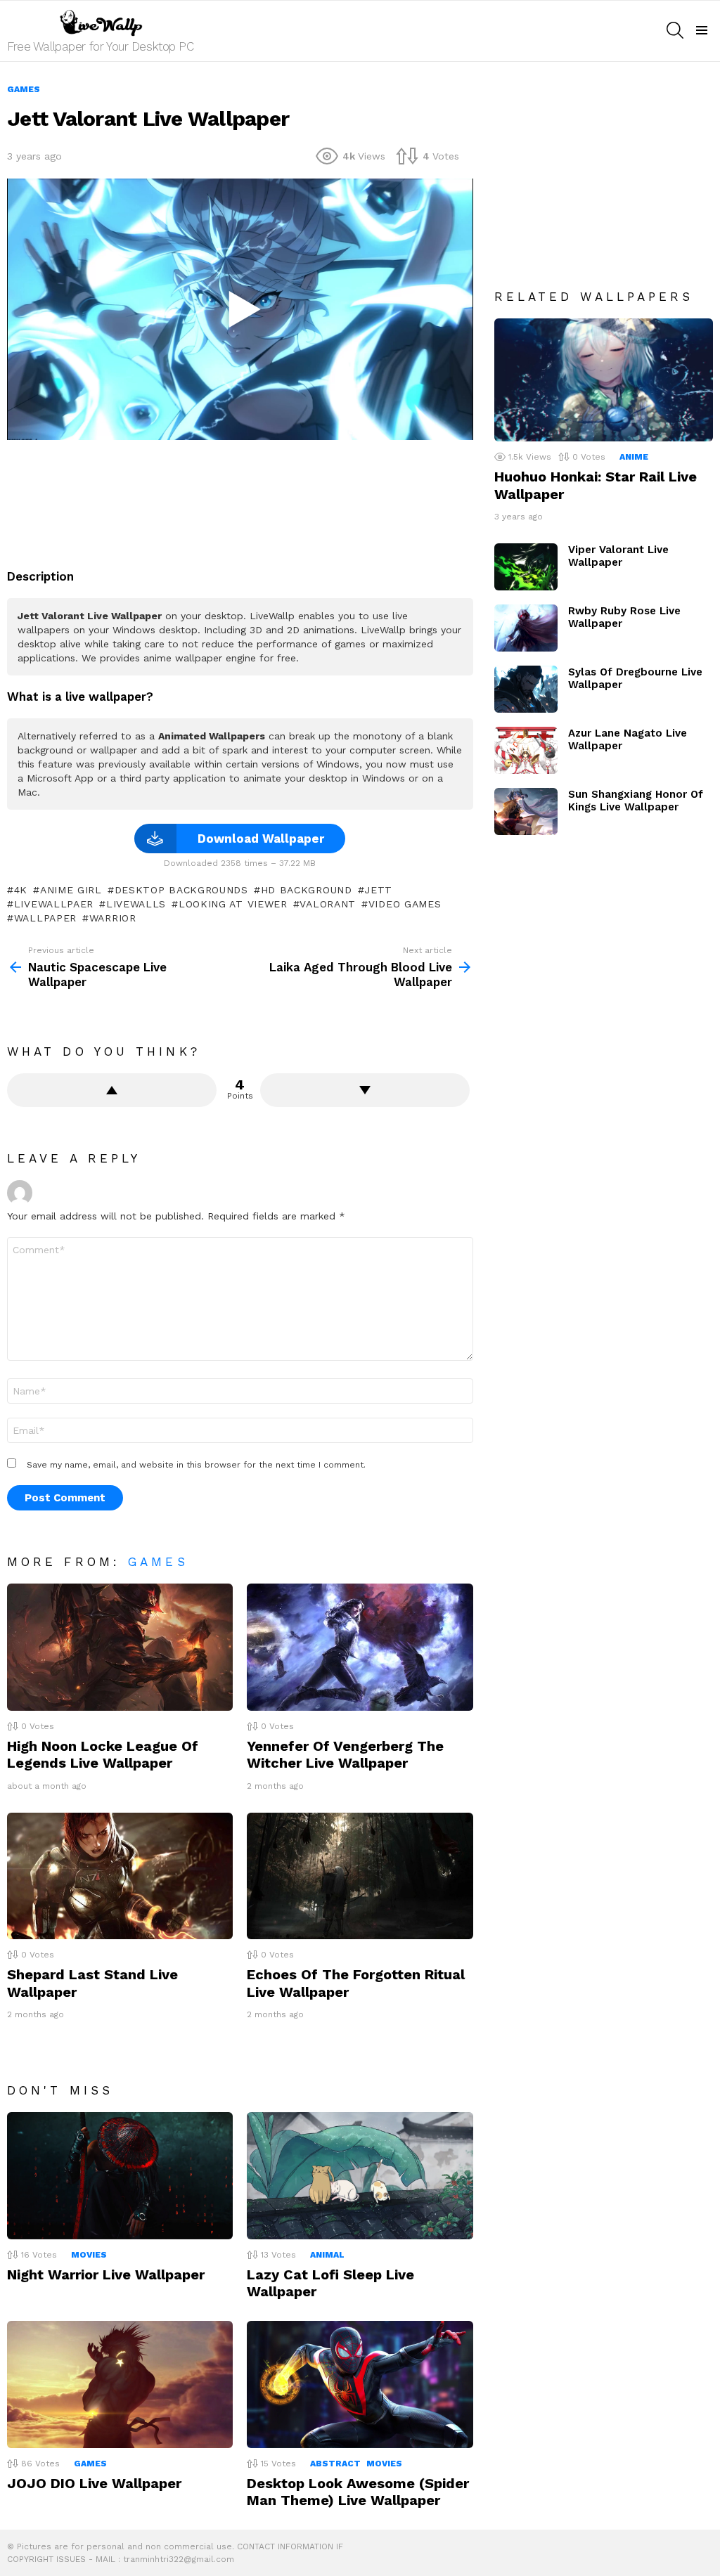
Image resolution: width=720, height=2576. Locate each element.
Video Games (405, 904)
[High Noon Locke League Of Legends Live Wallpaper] (120, 1647)
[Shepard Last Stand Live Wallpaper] (120, 1876)
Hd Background (307, 890)
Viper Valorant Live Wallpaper (618, 556)
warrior (113, 918)
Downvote (365, 1090)
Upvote (112, 1090)
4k (21, 890)
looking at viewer (233, 904)
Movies (89, 2255)
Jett (378, 890)
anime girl (71, 890)
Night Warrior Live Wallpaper (106, 2274)
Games (158, 1562)
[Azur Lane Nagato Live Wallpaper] (526, 750)
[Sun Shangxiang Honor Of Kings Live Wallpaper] (526, 811)
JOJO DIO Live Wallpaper (94, 2483)
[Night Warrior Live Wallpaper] (120, 2176)
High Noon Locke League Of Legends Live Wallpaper (103, 1754)
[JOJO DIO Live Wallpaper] (120, 2384)
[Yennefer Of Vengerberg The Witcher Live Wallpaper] (360, 1647)
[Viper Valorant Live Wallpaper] (526, 567)
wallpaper (45, 918)
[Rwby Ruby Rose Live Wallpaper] (526, 628)
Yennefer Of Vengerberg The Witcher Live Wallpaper (345, 1754)
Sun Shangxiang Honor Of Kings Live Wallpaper (636, 801)
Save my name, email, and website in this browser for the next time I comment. (196, 1465)
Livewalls (136, 904)
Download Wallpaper (261, 839)
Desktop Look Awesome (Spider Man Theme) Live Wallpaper (358, 2492)
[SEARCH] (675, 30)
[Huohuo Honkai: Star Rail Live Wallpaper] (604, 380)
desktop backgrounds (181, 890)
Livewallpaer (54, 904)
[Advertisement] (263, 499)
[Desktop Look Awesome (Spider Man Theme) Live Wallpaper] (360, 2384)
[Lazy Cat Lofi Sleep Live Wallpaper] (360, 2176)
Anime (634, 457)
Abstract (335, 2464)
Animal (327, 2255)
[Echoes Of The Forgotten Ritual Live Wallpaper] (360, 1876)
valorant (328, 904)
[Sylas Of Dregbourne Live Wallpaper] (526, 689)
